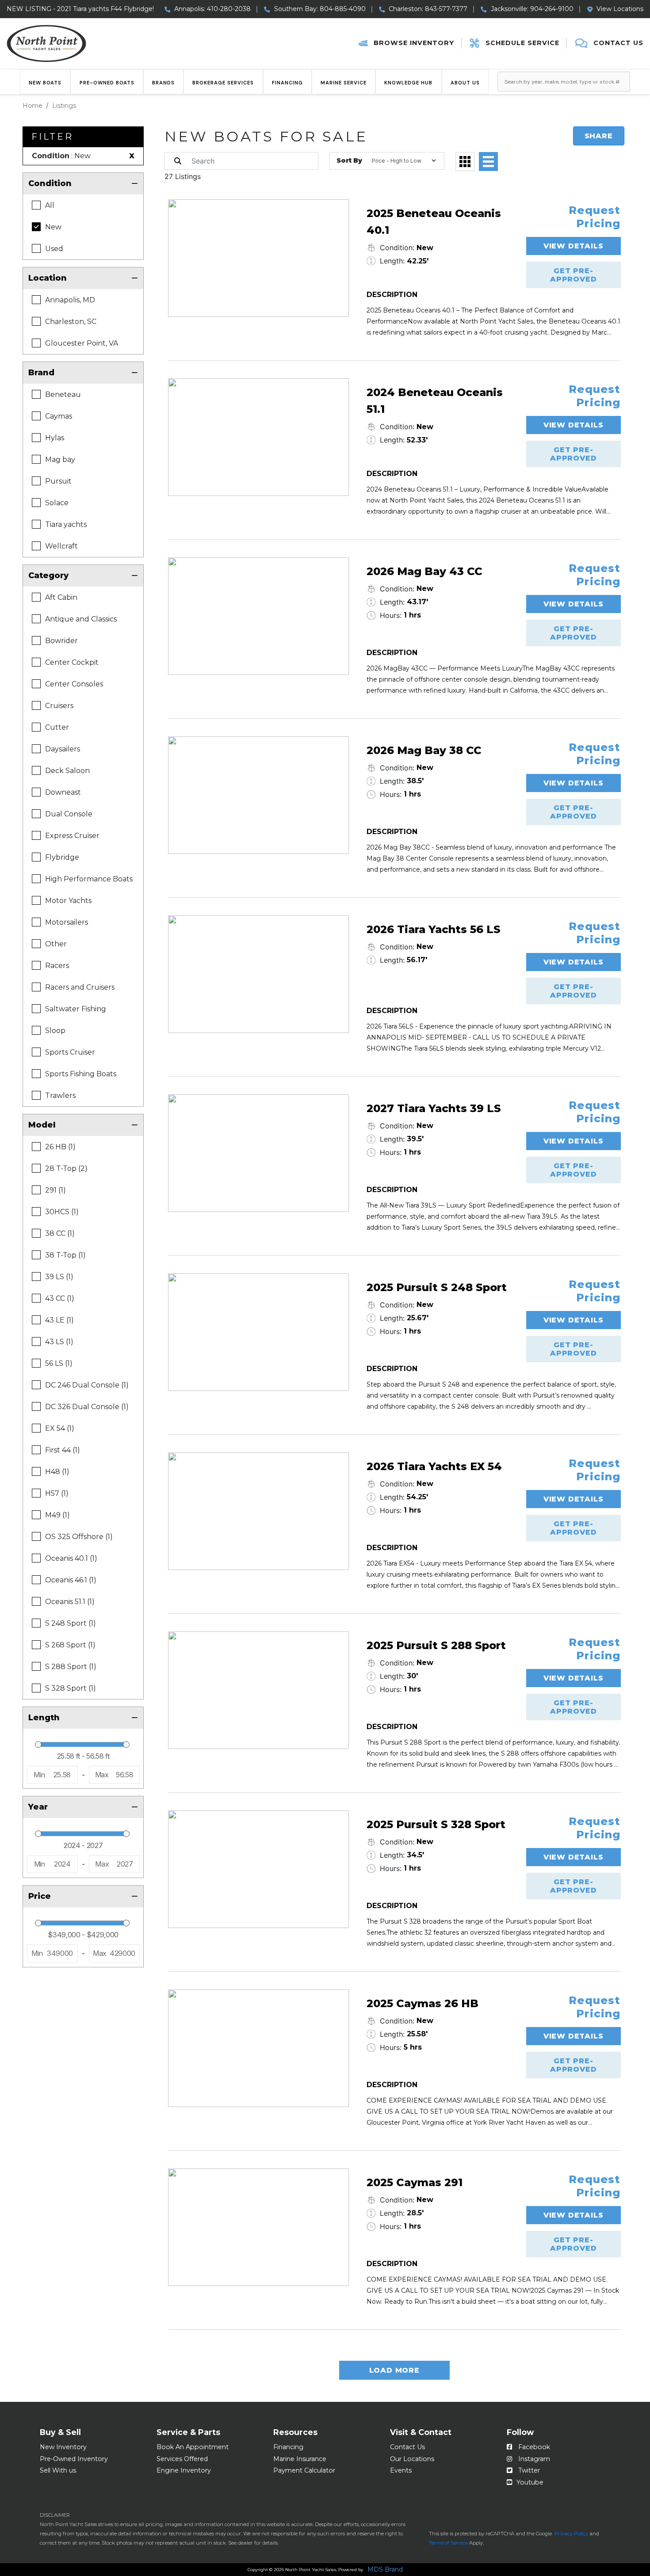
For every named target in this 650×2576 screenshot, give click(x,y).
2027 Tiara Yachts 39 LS (434, 1108)
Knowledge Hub (408, 83)
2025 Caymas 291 (415, 2182)
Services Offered (182, 2459)
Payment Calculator (304, 2470)
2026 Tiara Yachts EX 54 (434, 1466)
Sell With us (58, 2470)
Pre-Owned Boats (107, 83)
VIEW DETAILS (574, 246)
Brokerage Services (223, 83)
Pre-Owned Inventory (74, 2459)
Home (32, 106)
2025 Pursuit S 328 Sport (436, 1824)
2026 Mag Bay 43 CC (424, 571)
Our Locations (412, 2459)
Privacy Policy (571, 2534)
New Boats (45, 83)
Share (599, 136)
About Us (465, 83)
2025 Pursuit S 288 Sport (436, 1645)
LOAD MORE (394, 2370)
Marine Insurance (300, 2459)
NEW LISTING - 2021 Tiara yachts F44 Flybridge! (80, 9)
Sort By (349, 160)
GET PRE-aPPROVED (573, 275)
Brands (163, 83)
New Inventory (63, 2447)
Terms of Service (448, 2543)
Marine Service (344, 83)
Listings (64, 106)
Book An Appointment (193, 2447)
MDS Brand (385, 2570)
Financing (287, 83)
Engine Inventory (184, 2470)
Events (401, 2470)
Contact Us (407, 2447)
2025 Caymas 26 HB (422, 2003)
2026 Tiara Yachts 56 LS (434, 929)
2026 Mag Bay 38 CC (424, 750)
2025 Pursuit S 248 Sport (437, 1287)
